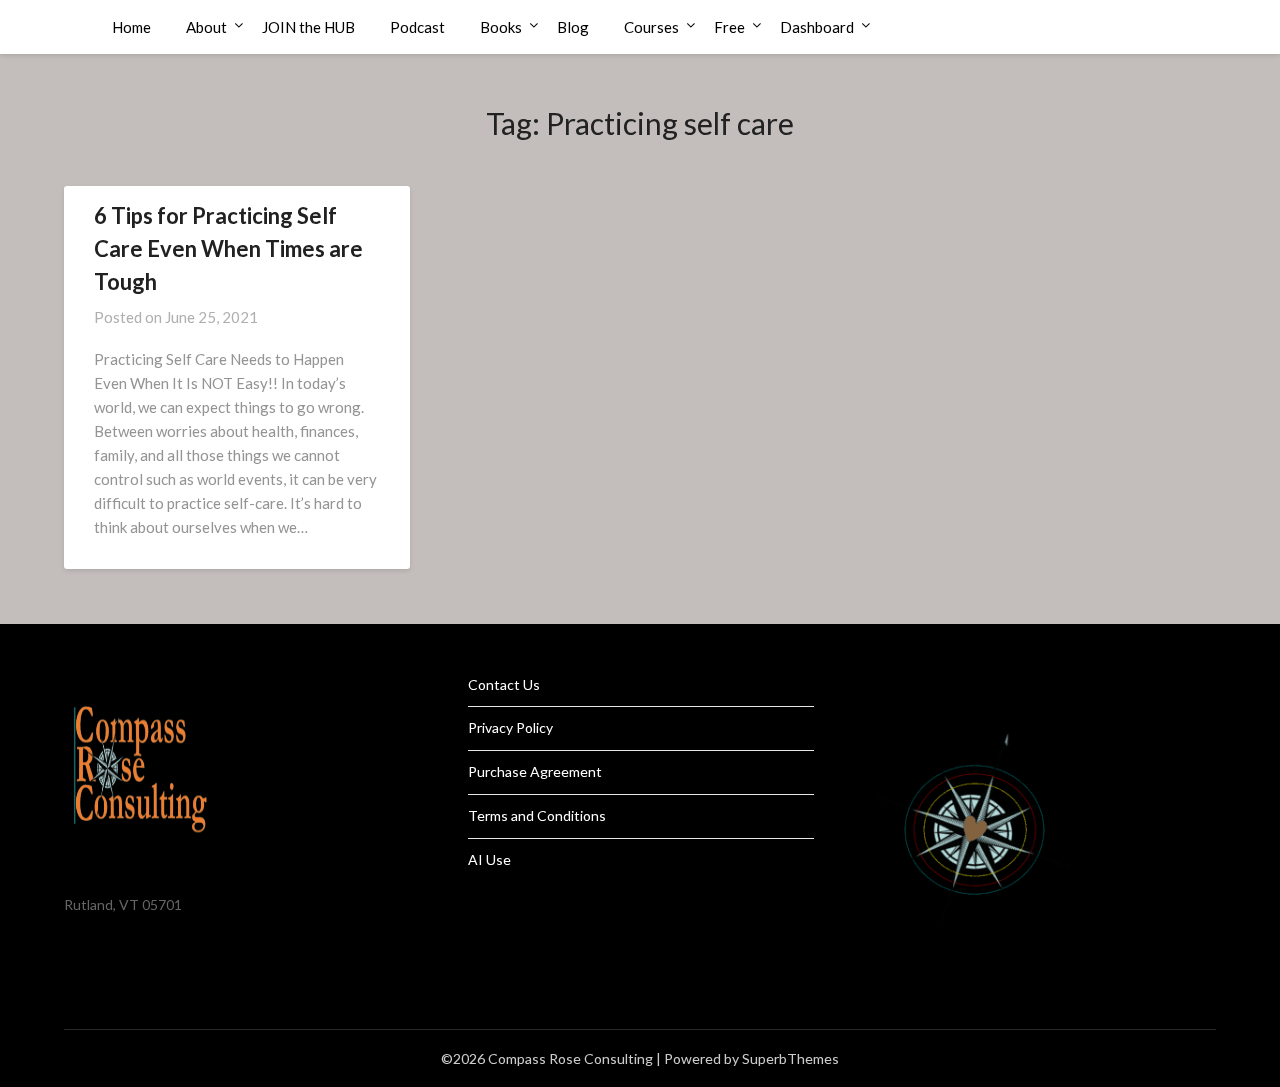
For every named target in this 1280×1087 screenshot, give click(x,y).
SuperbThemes (790, 1058)
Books (501, 27)
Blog (573, 27)
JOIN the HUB (308, 27)
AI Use (489, 859)
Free (729, 27)
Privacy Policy (510, 727)
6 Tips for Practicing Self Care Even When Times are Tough (228, 248)
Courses (651, 27)
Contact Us (504, 684)
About (206, 27)
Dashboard (817, 27)
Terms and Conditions (537, 815)
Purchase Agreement (535, 771)
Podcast (417, 27)
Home (131, 27)
